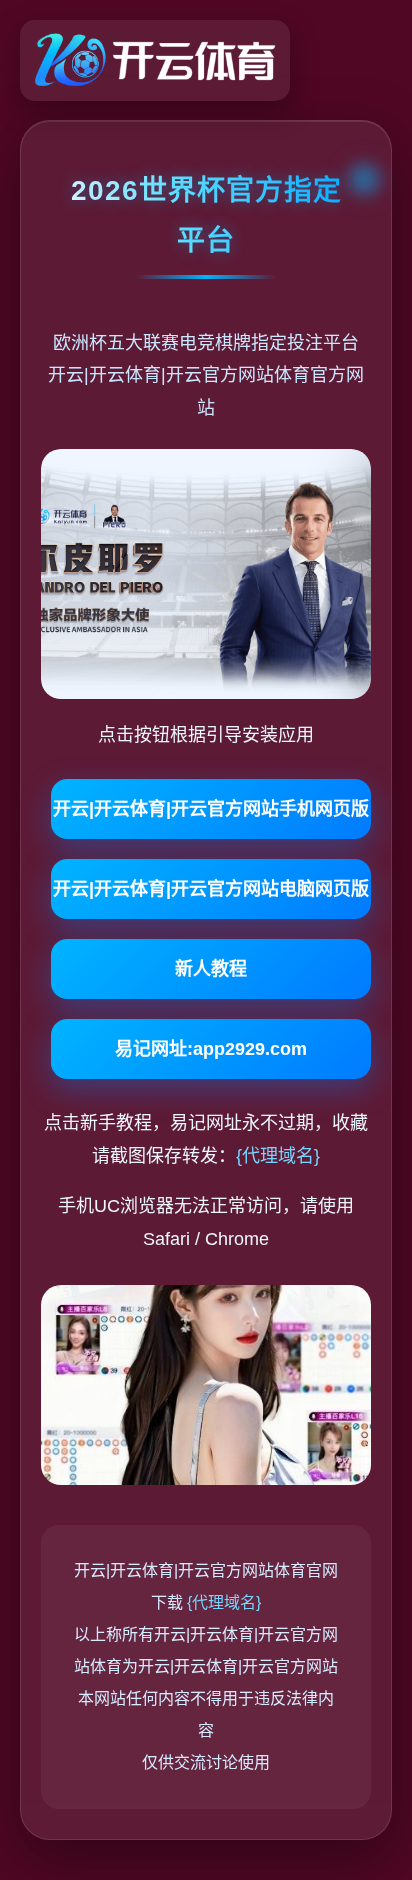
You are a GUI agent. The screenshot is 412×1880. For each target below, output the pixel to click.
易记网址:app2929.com (211, 1049)
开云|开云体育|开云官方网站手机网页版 (211, 809)
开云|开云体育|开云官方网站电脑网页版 (211, 889)
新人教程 (211, 969)
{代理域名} (278, 1156)
